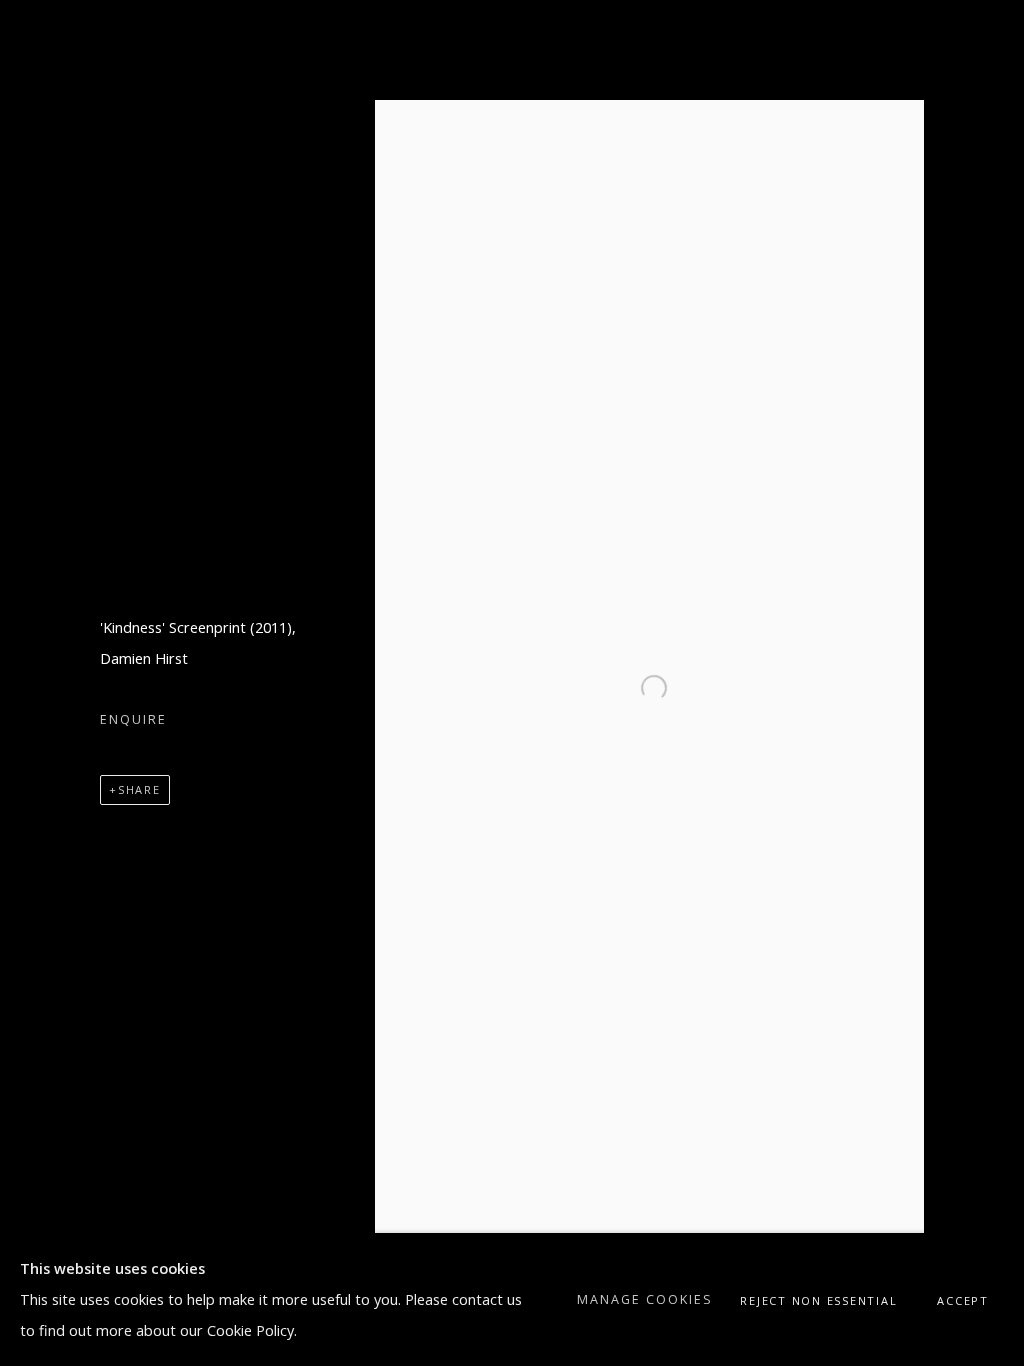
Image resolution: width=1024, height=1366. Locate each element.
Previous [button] (43, 683)
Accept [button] (963, 1300)
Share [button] (139, 789)
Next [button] (981, 683)
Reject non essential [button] (818, 1300)
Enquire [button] (133, 719)
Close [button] (979, 45)
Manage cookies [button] (645, 1299)
